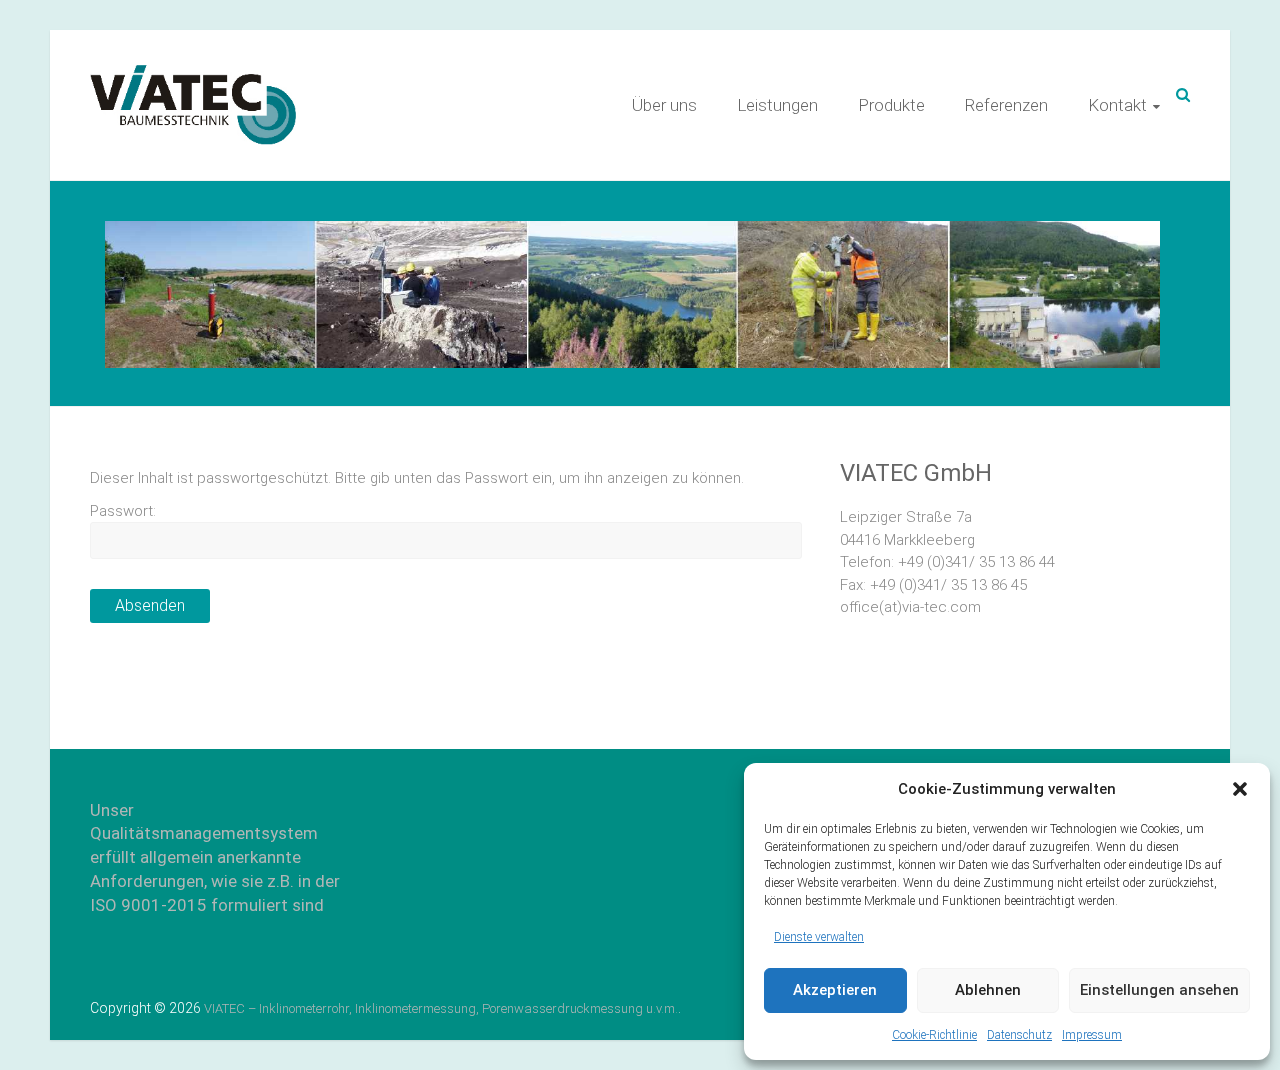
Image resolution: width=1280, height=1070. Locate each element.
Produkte (891, 105)
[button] (1240, 789)
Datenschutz (1019, 1035)
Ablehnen (988, 990)
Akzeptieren (835, 990)
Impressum (1092, 1035)
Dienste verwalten (819, 937)
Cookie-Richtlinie (934, 1035)
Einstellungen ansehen (1159, 990)
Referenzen (1006, 105)
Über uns (664, 105)
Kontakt (1117, 105)
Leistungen (777, 105)
